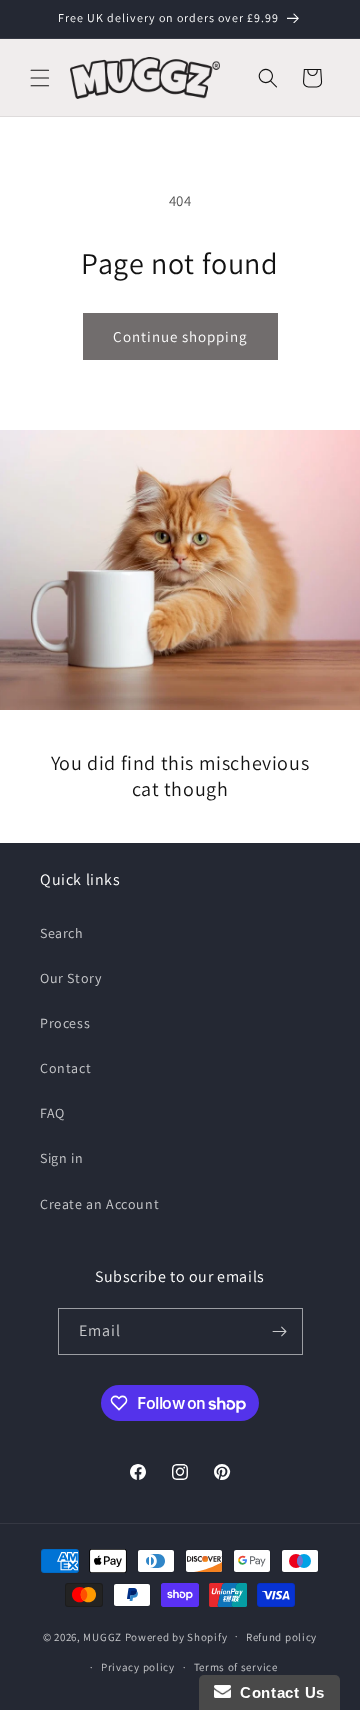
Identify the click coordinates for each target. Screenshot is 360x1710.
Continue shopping (180, 336)
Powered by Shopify (176, 1636)
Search (62, 933)
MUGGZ (102, 1636)
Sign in (61, 1158)
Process (65, 1023)
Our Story (70, 978)
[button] (40, 78)
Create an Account (99, 1204)
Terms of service (236, 1667)
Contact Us (278, 1692)
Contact (65, 1068)
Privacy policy (138, 1667)
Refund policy (281, 1637)
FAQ (52, 1113)
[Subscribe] (280, 1331)
